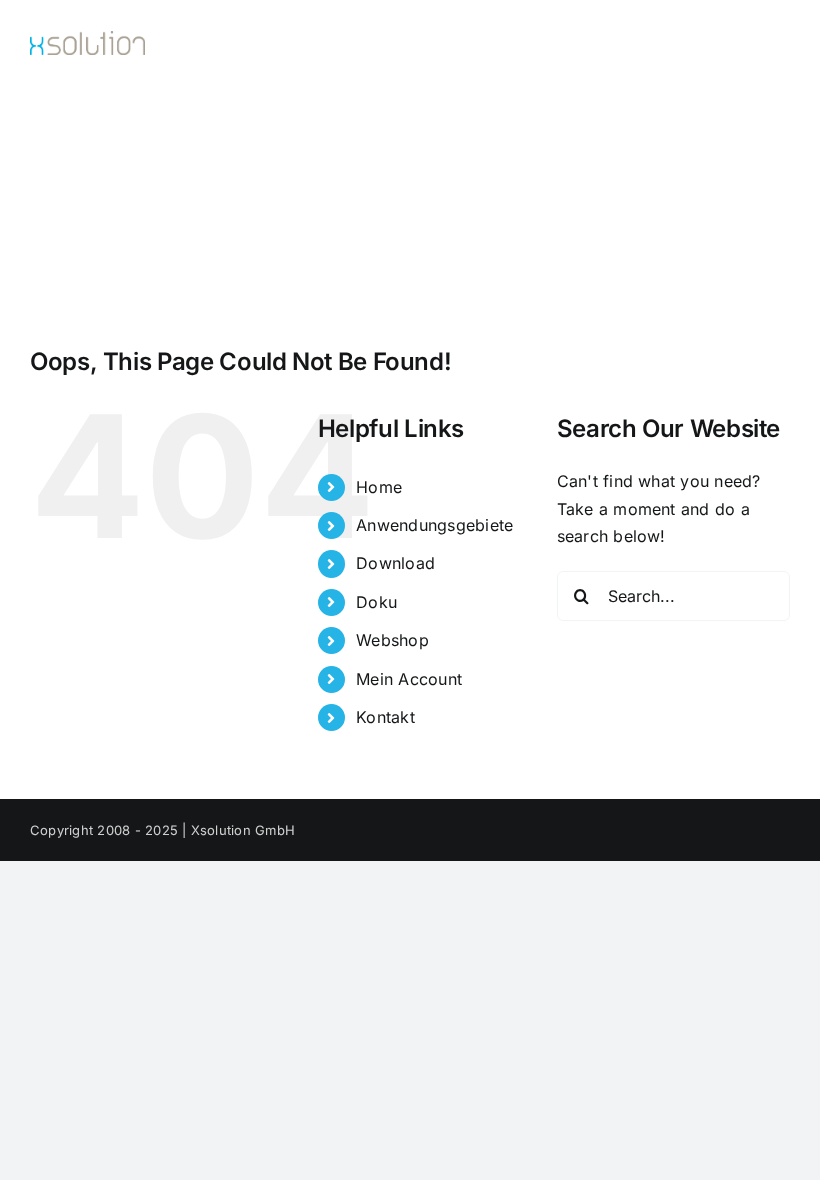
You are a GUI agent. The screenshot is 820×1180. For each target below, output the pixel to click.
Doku (376, 602)
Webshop (392, 640)
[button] (83, 231)
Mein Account (409, 679)
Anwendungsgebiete (434, 525)
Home (379, 487)
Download (395, 563)
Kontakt (385, 717)
